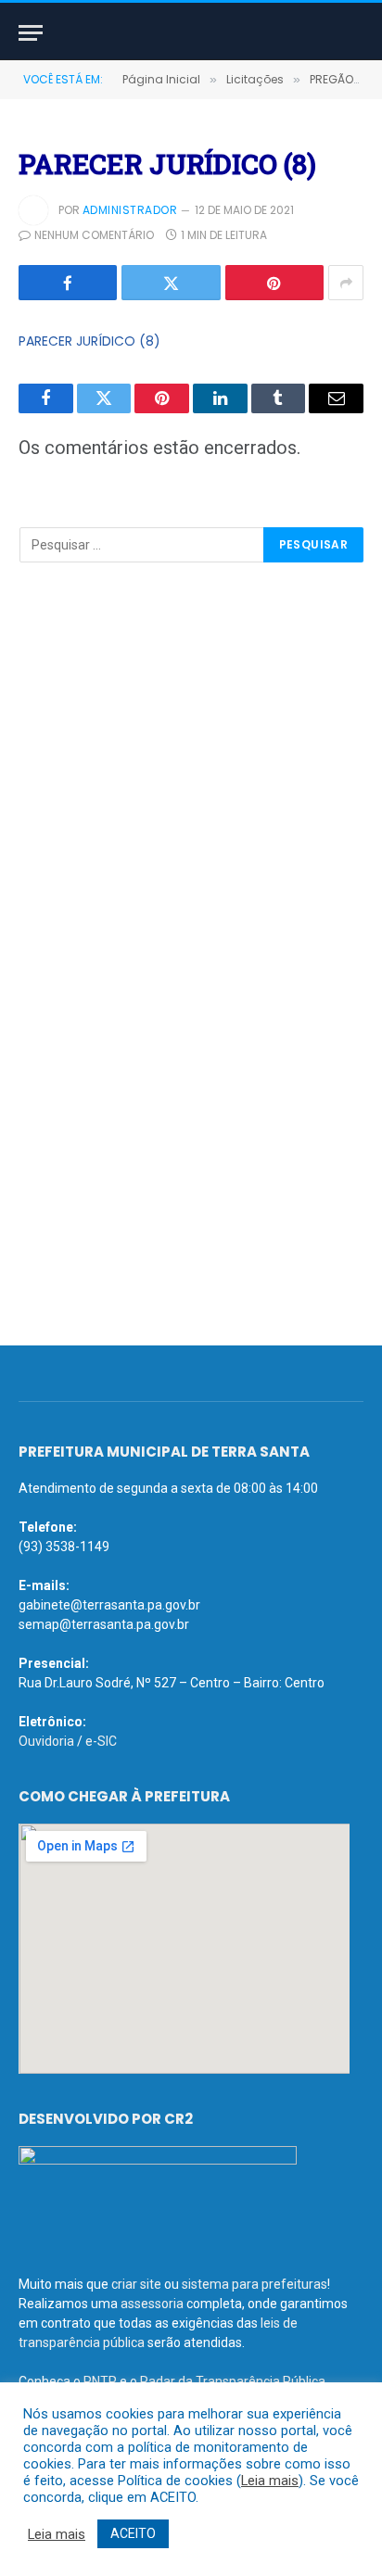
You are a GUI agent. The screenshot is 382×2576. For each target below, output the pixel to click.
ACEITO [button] (133, 2533)
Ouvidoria (46, 1741)
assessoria (152, 2304)
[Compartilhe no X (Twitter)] (171, 283)
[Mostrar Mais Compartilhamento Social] (346, 283)
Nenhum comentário (94, 235)
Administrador (130, 210)
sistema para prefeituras (255, 2284)
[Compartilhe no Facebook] (68, 283)
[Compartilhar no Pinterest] (274, 283)
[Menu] (31, 33)
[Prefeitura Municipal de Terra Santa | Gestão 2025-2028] (191, 33)
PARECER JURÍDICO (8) (89, 341)
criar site (136, 2284)
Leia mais (270, 2481)
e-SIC (101, 1741)
